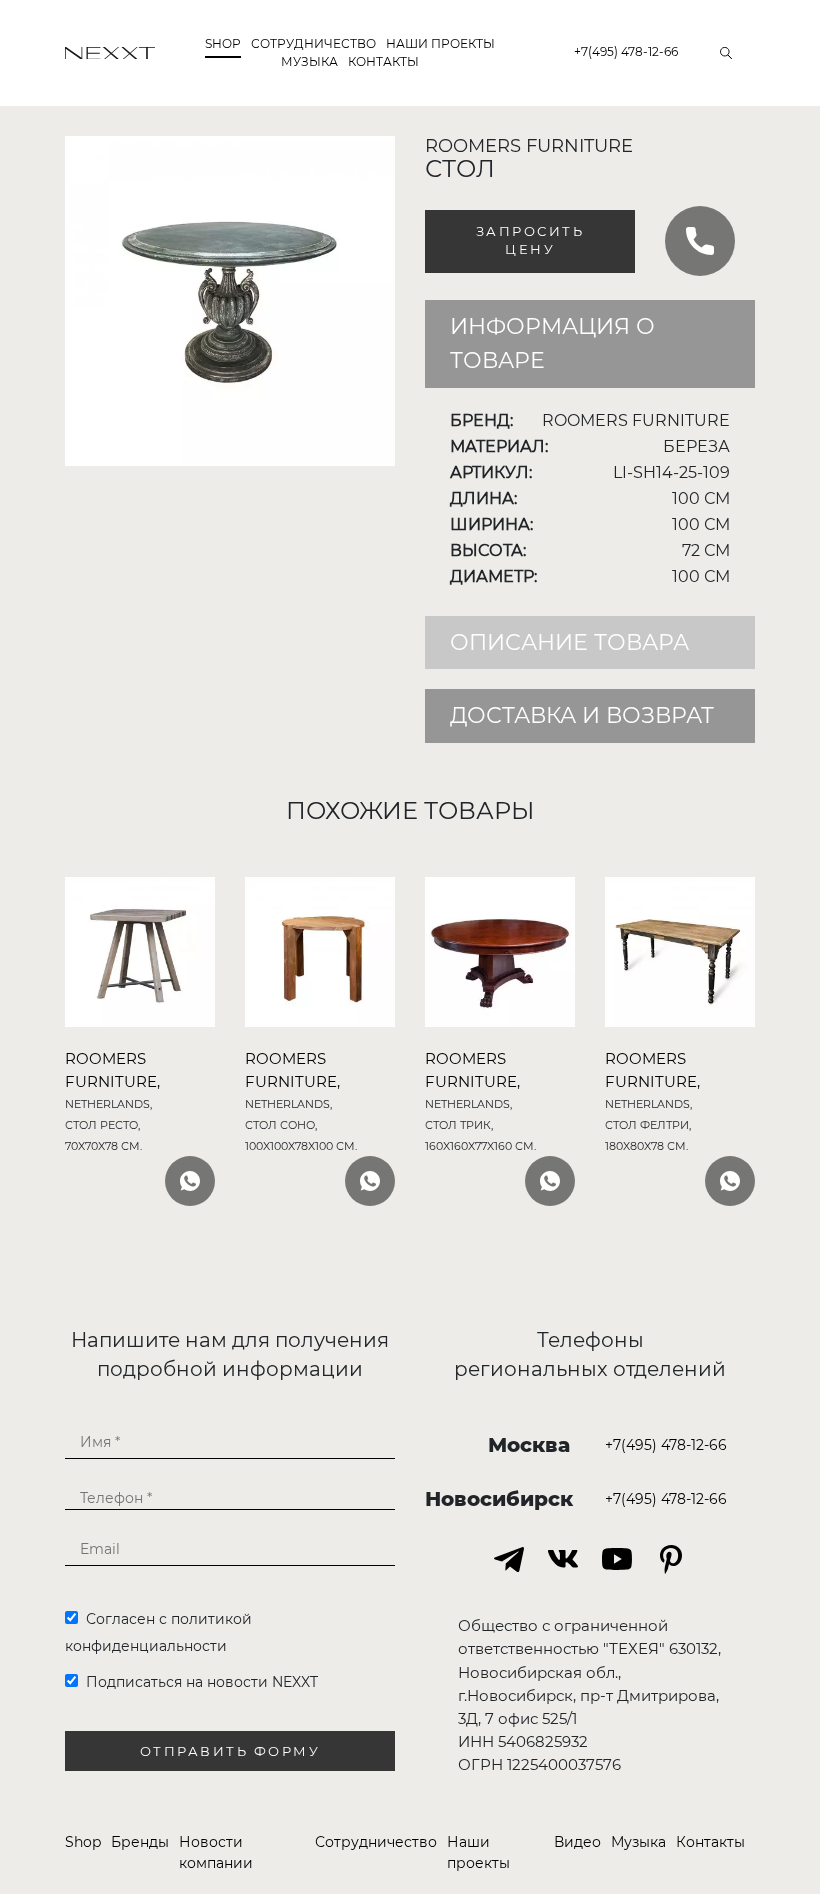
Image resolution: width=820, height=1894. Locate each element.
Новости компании (216, 1852)
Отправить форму (230, 1751)
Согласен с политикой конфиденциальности (158, 1632)
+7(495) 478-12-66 (626, 51)
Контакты (383, 61)
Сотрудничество (376, 1842)
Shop (223, 43)
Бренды (140, 1842)
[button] (377, 154)
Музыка (309, 61)
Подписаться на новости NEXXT (198, 1682)
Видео (577, 1842)
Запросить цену (530, 241)
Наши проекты (440, 43)
